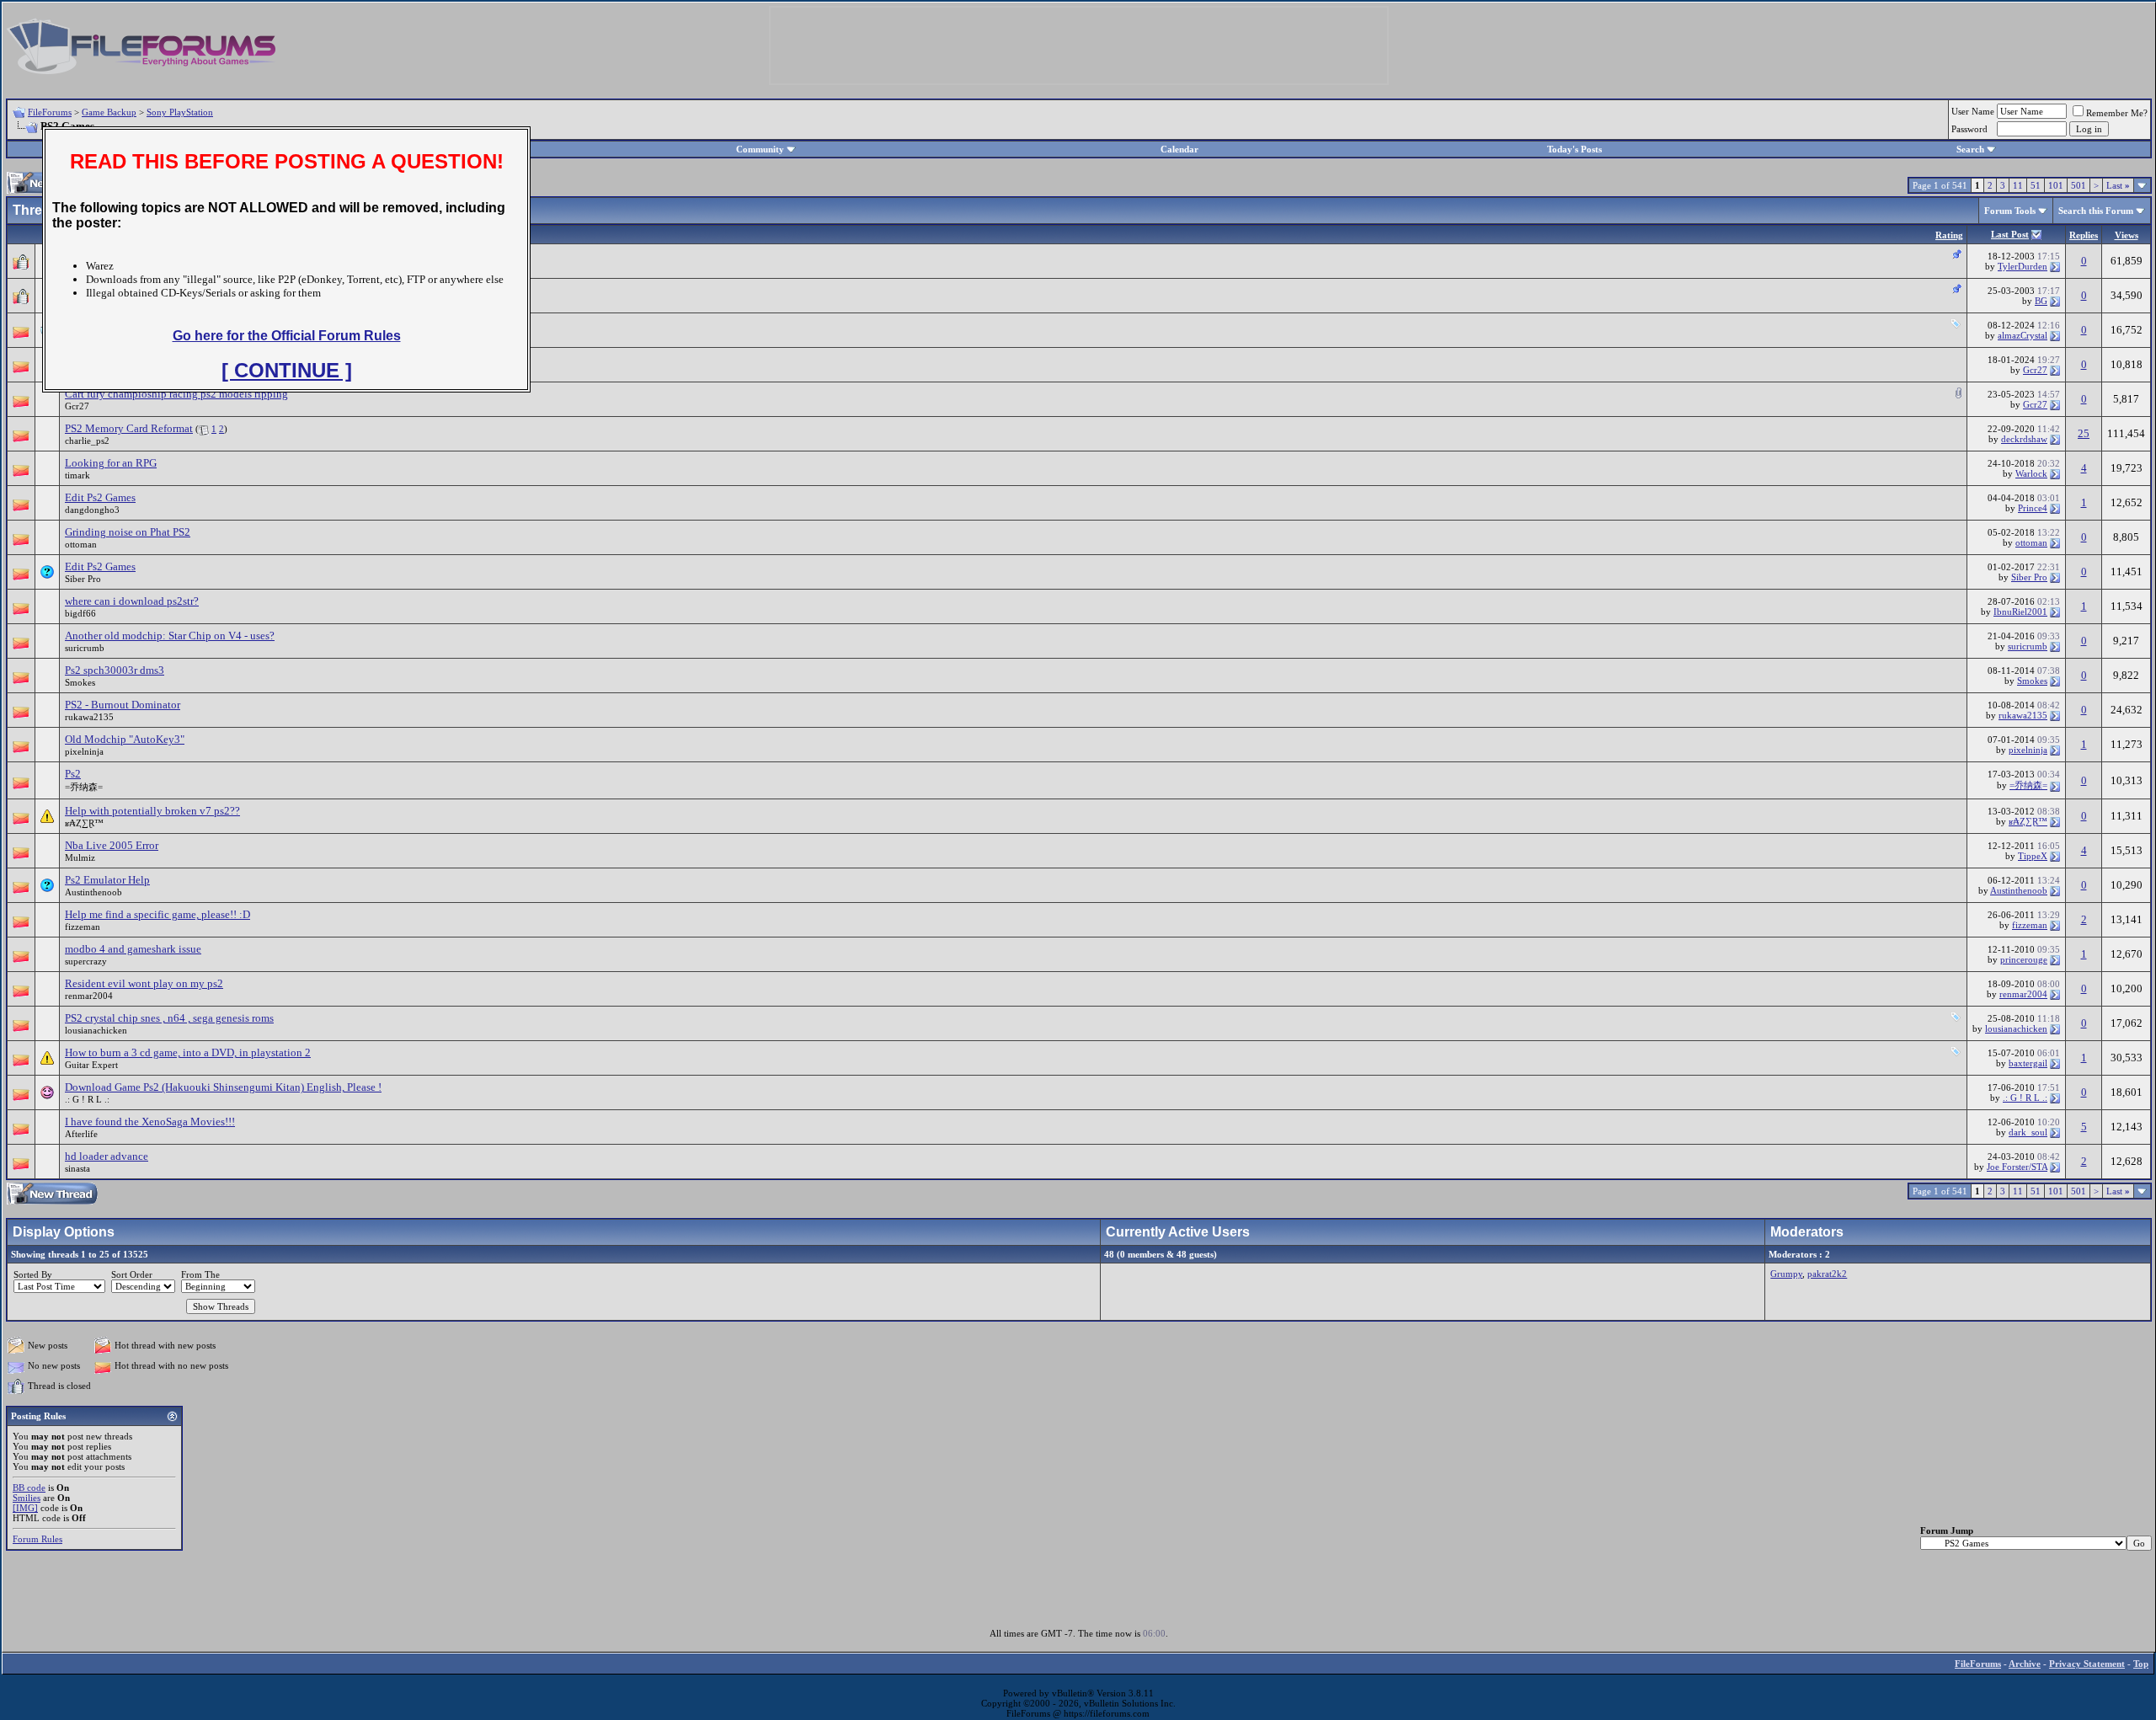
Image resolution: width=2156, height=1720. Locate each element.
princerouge (2024, 959)
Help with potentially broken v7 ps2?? (152, 811)
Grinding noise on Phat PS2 (128, 532)
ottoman (81, 544)
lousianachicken (96, 1030)
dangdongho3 (92, 510)
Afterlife (81, 1134)
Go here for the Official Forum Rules (287, 336)
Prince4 (2033, 508)
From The (200, 1274)
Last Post (2010, 234)
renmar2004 (89, 996)
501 (2079, 185)
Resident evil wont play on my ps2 (144, 983)
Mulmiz (80, 857)
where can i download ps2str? (132, 601)
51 (2036, 185)
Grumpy (1786, 1274)
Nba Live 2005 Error (112, 845)
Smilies (27, 1498)
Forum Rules (37, 1539)
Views (2127, 235)
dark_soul (2028, 1132)
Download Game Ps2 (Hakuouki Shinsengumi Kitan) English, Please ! (223, 1087)
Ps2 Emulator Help (107, 880)
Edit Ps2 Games (100, 497)
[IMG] (25, 1508)
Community (760, 149)
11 (2018, 185)
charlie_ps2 (87, 441)
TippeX (2033, 856)
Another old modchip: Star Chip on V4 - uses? (170, 636)
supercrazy (86, 961)
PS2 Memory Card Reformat (129, 428)
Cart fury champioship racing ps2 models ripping (176, 394)
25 (2084, 433)
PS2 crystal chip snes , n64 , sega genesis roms (169, 1018)
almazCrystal (2023, 335)
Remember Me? (2117, 113)
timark (77, 475)
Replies (2084, 235)
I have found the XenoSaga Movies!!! (150, 1122)
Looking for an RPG (111, 463)
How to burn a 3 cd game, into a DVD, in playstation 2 (188, 1052)
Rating (1949, 235)
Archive (2025, 1664)
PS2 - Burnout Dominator (123, 705)
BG (2041, 301)
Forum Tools (2010, 211)
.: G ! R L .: (87, 1099)
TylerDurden (2023, 266)
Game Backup (109, 112)
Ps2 (73, 774)
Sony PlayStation (180, 112)
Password (1969, 129)
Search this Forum (2096, 211)
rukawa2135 (89, 717)
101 (2056, 185)
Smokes (80, 682)
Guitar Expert (91, 1065)
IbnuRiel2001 (2020, 612)
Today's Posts (1574, 149)
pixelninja (84, 751)
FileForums (50, 112)
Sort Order (132, 1274)
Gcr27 (2035, 370)
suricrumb (85, 648)
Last (2118, 185)
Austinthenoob (93, 892)
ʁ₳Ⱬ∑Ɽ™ (84, 823)
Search (1970, 149)
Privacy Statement (2087, 1664)
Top (2141, 1664)
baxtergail (2028, 1063)
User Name (1973, 111)
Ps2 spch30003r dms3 (115, 670)
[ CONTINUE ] (287, 370)
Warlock (2031, 473)
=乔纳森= (84, 787)
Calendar (1179, 149)
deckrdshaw (2024, 439)
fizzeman (83, 927)
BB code (29, 1488)
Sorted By (33, 1274)
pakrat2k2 (1827, 1274)
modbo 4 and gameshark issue (133, 949)
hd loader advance (107, 1156)
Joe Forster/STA (2017, 1167)
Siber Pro (83, 579)
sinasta (77, 1168)
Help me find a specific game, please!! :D (157, 914)
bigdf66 (80, 613)
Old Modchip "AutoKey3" (125, 739)
